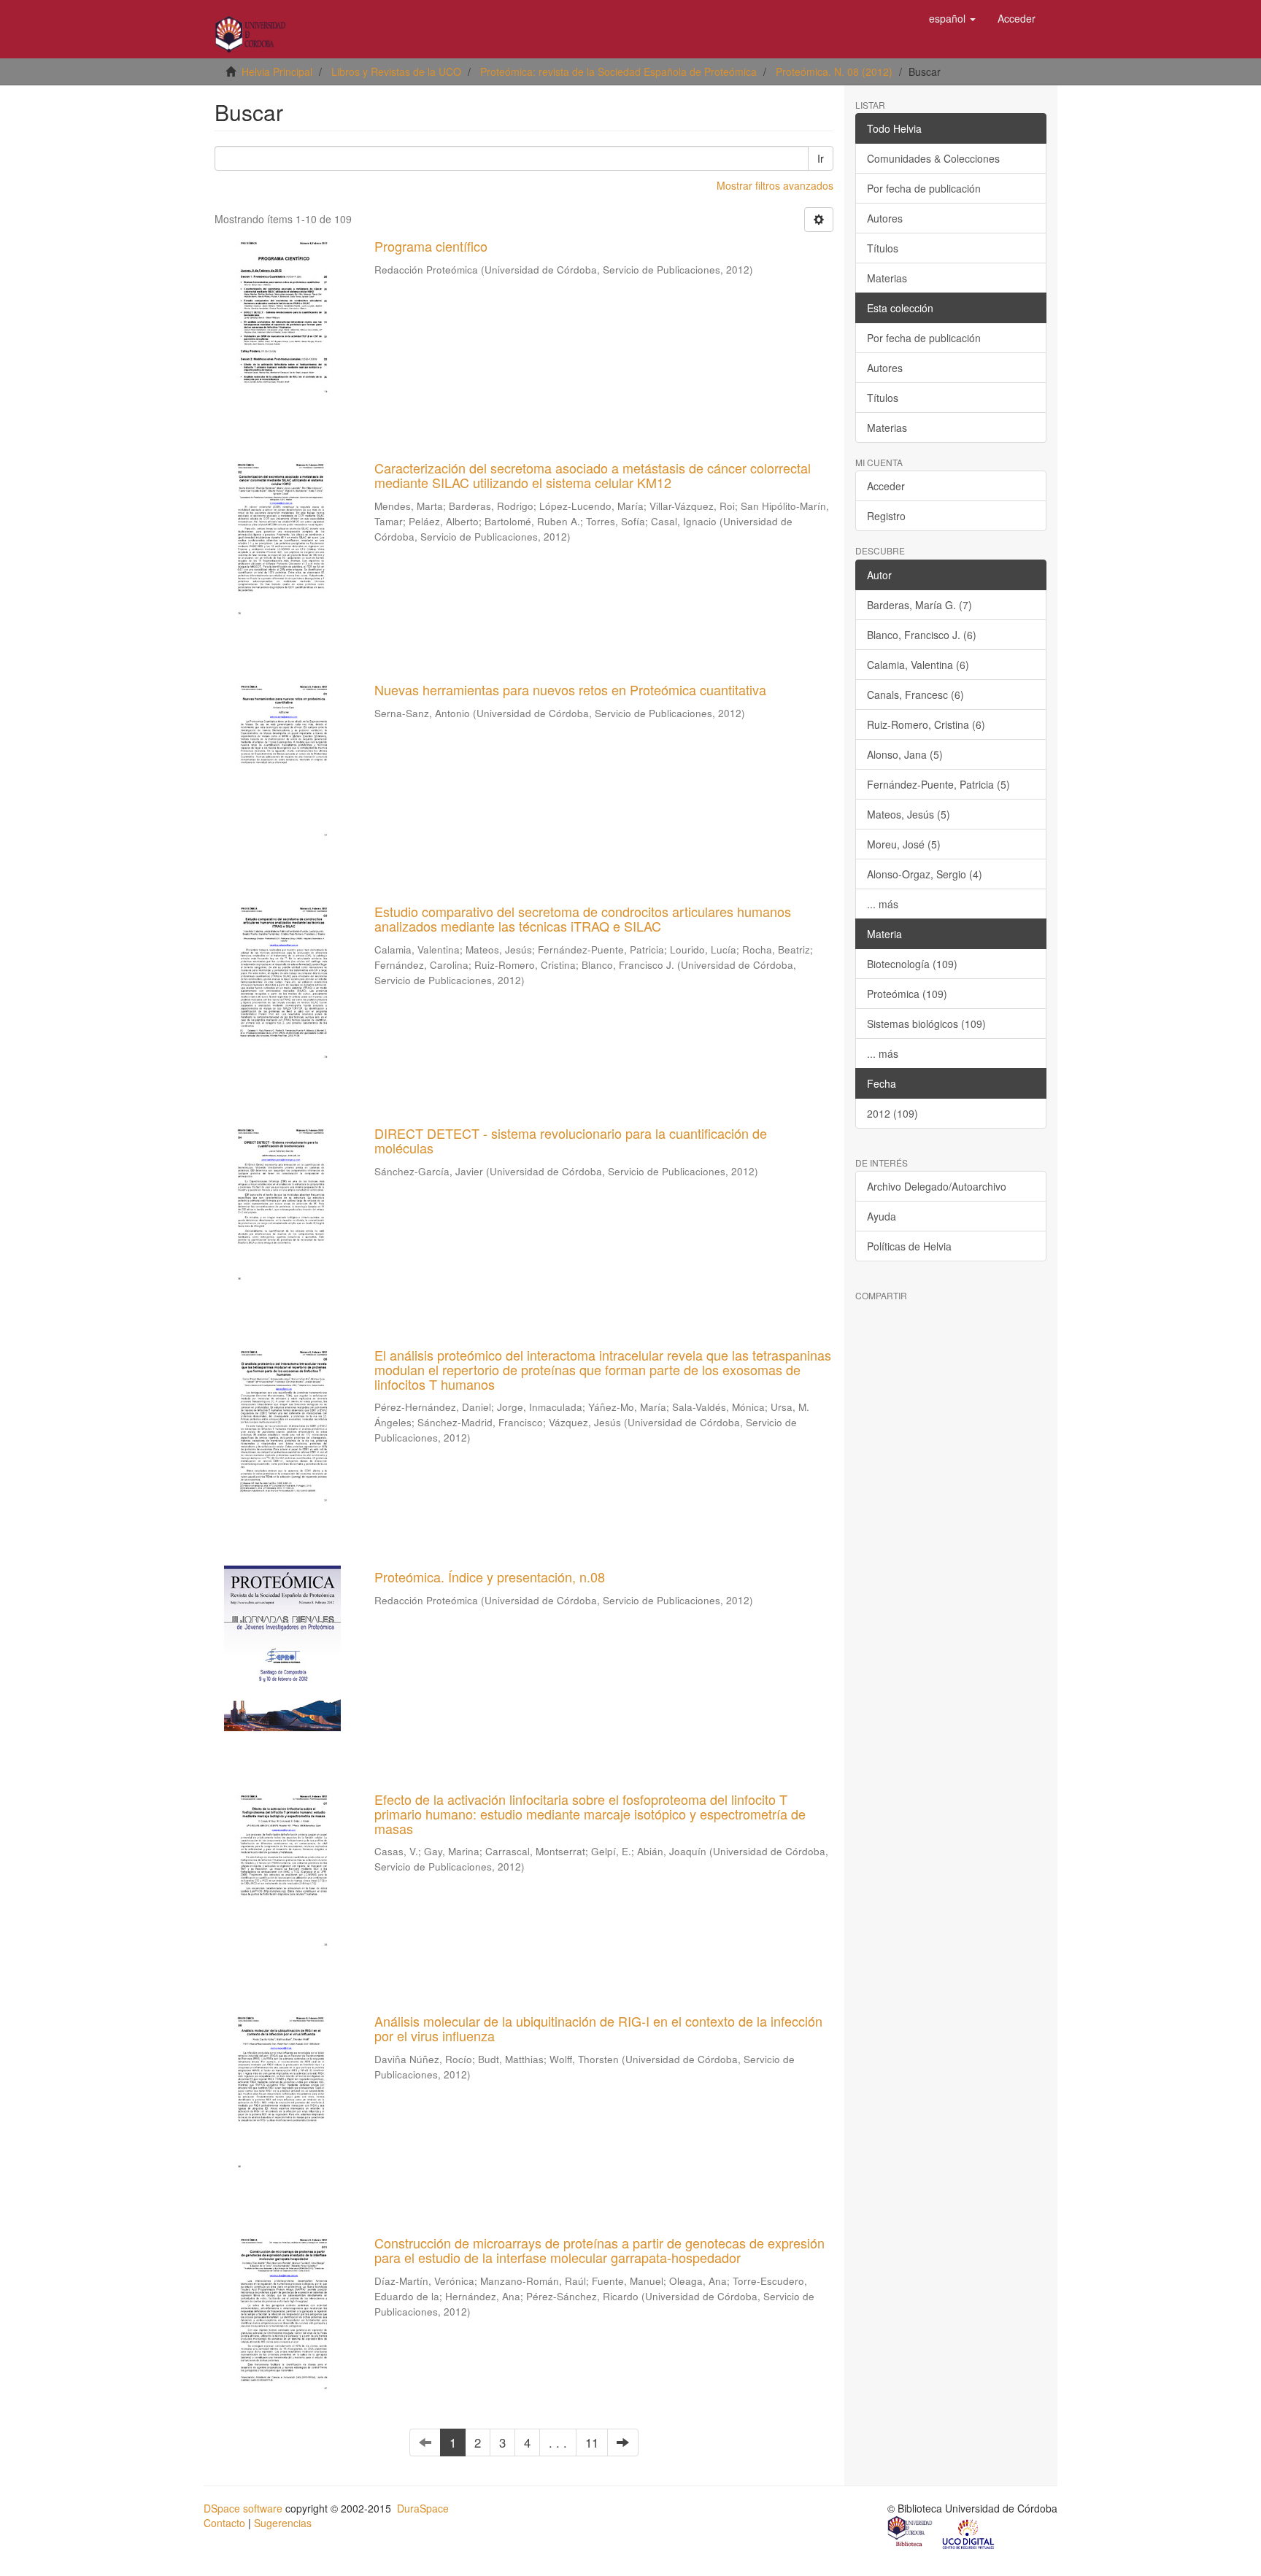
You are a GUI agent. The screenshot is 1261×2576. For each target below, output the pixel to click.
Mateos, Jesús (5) (909, 814)
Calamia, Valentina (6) (918, 665)
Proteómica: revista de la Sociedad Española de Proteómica (618, 71)
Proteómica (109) (907, 994)
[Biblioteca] (911, 2533)
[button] (952, 18)
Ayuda (882, 1216)
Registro (886, 516)
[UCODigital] (969, 2533)
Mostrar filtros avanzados (775, 185)
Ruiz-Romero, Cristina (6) (926, 724)
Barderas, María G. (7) (919, 605)
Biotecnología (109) (912, 964)
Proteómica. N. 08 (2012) (834, 71)
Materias (887, 278)
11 (592, 2442)
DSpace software (243, 2508)
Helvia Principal (277, 71)
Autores (885, 218)
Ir (821, 158)
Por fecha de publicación (924, 188)
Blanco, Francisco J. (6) (922, 635)
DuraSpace (423, 2508)
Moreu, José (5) (904, 844)
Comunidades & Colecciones (933, 158)
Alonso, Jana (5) (905, 754)
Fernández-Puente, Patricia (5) (938, 784)
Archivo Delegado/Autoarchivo (937, 1186)
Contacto (224, 2523)
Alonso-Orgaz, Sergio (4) (925, 874)
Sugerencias (283, 2523)
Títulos (883, 248)
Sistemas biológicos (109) (926, 1024)
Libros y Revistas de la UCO (396, 71)
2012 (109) (892, 1113)
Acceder (886, 486)
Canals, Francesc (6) (915, 695)
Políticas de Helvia (909, 1246)
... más (883, 904)
